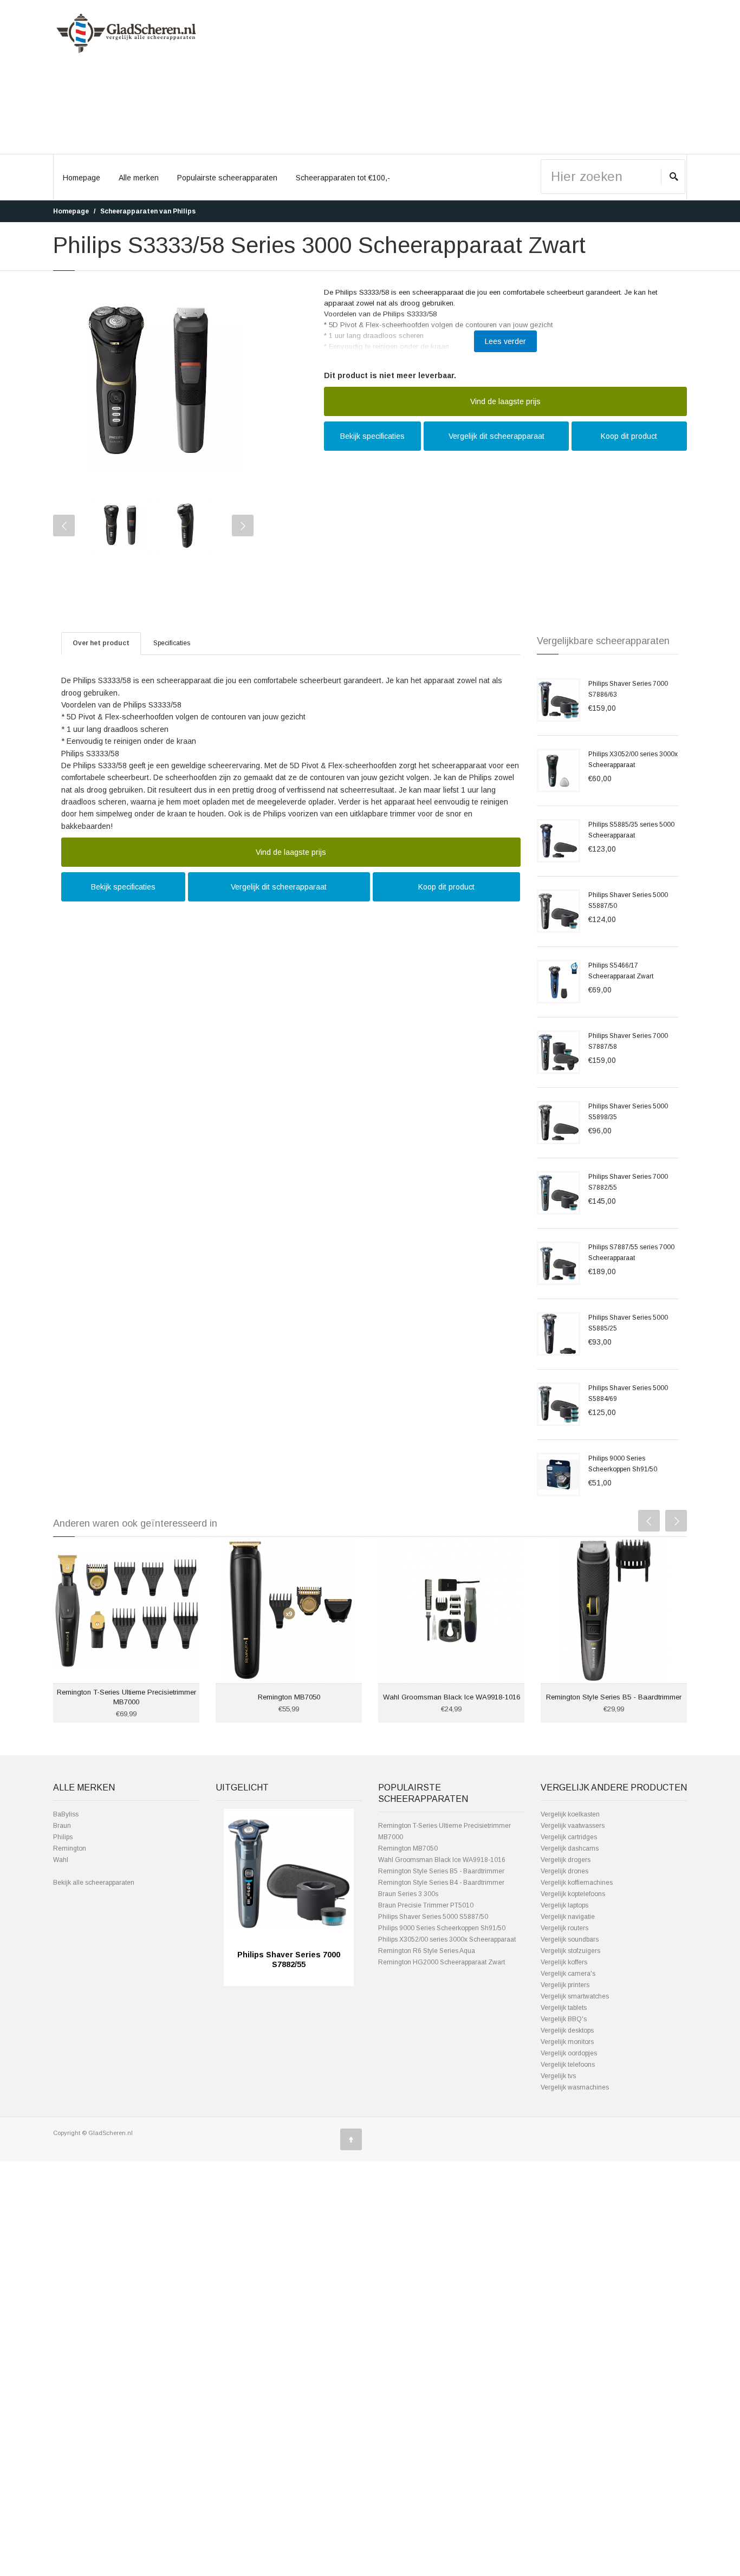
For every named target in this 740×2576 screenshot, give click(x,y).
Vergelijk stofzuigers (570, 1951)
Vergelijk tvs (558, 2076)
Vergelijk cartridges (569, 1837)
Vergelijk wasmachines (575, 2087)
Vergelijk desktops (567, 2030)
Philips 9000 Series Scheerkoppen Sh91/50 (442, 1928)
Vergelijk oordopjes (569, 2053)
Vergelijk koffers (564, 1962)
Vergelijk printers (565, 1985)
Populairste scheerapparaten (227, 178)
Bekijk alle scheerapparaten (94, 1883)
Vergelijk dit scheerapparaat (496, 436)
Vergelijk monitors (567, 2042)
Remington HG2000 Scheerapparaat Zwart (442, 1962)
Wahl (61, 1860)
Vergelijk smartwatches (575, 1996)
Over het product (101, 643)
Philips (63, 1837)
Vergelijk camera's (568, 1974)
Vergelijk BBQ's (564, 2019)
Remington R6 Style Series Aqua (427, 1951)
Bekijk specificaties (372, 436)
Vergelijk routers (564, 1928)
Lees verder (505, 341)
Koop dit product (629, 436)
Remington (70, 1848)
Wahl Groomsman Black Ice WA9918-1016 (452, 1697)
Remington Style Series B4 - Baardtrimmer (441, 1883)
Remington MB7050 (289, 1697)
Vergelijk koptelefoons (573, 1894)
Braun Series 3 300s (408, 1894)
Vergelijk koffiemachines (577, 1883)
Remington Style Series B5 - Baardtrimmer (614, 1697)
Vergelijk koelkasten (570, 1814)
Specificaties (172, 643)
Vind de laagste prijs (505, 401)
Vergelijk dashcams (570, 1848)
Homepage (82, 178)
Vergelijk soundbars (570, 1939)
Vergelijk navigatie (568, 1917)
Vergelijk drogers (566, 1860)
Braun (62, 1826)
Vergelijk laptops (564, 1905)
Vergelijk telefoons (568, 2065)
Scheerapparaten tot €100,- (343, 178)
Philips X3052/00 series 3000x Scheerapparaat (447, 1939)
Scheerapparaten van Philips (148, 211)
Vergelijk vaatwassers (573, 1826)
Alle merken (139, 178)
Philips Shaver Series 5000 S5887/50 (433, 1917)
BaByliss (66, 1814)
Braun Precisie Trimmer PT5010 (426, 1905)
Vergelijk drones (564, 1871)
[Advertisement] (451, 77)
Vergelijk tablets (564, 2008)
